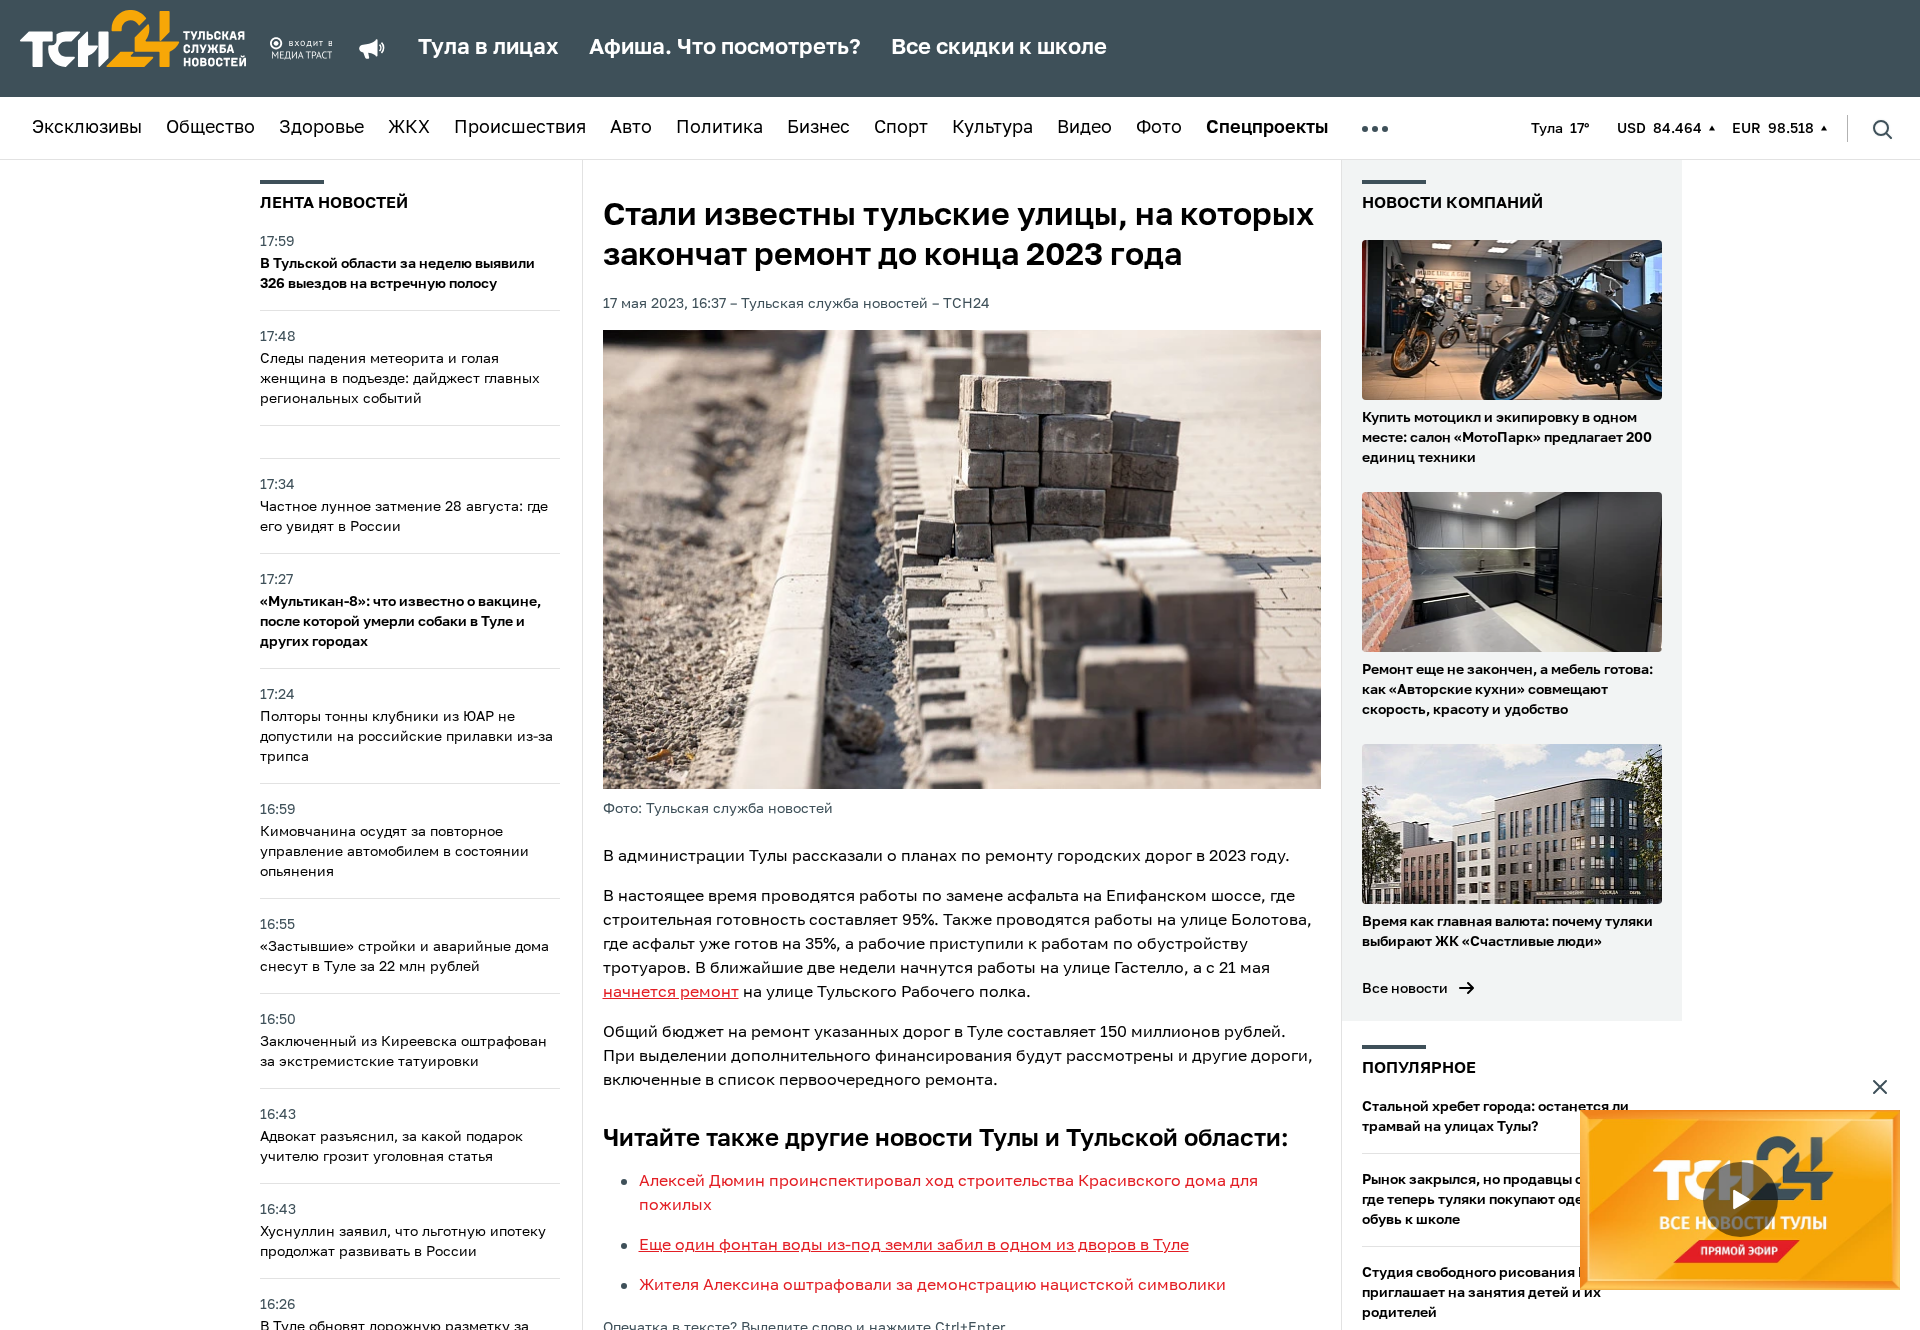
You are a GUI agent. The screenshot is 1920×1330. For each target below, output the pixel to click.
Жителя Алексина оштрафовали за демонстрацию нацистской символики (932, 1286)
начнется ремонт (671, 993)
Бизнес (818, 128)
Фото (1159, 128)
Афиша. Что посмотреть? (725, 48)
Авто (631, 128)
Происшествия (520, 128)
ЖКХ (409, 128)
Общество (210, 128)
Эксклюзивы (87, 128)
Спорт (901, 128)
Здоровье (321, 128)
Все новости (1405, 989)
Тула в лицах (488, 48)
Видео (1084, 128)
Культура (992, 128)
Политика (719, 128)
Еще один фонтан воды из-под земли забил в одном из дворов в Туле (914, 1246)
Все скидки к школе (999, 48)
